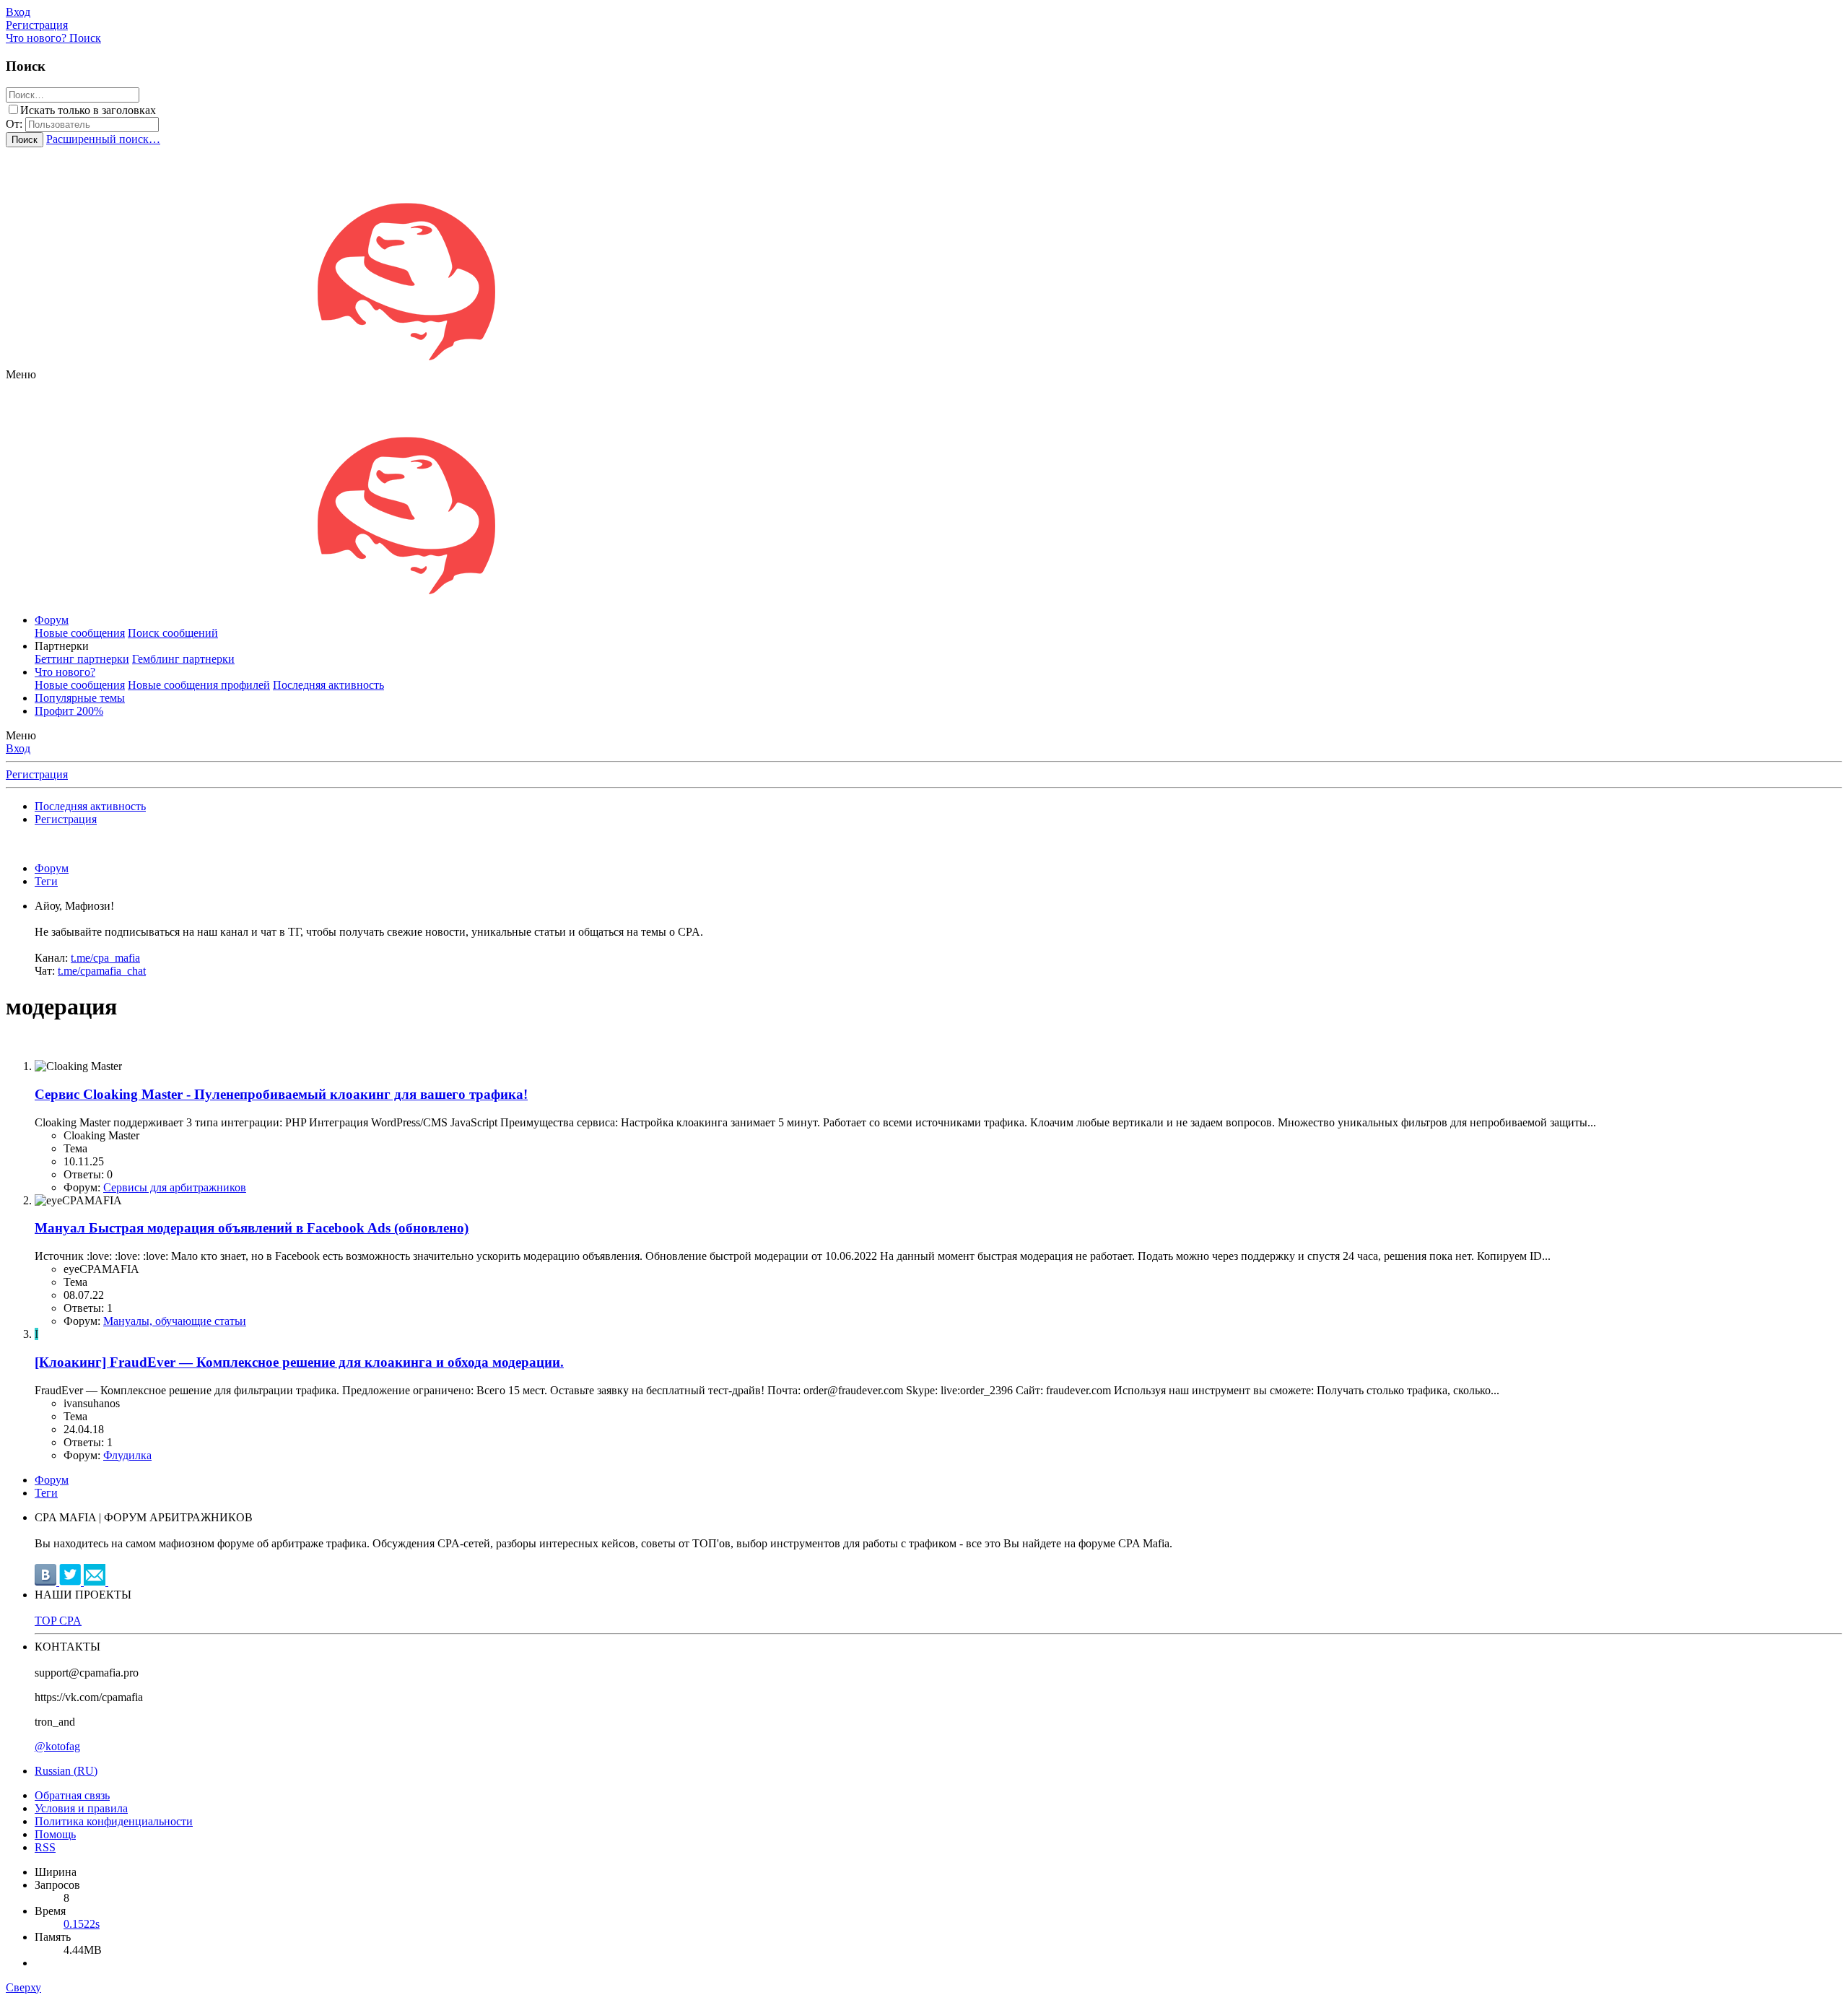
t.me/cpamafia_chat (102, 971)
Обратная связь (72, 1795)
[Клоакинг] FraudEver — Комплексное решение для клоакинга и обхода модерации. (299, 1362)
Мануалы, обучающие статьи (175, 1321)
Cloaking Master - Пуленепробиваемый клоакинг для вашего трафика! (281, 1094)
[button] (21, 374)
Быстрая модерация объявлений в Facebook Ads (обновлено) (252, 1228)
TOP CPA (58, 1621)
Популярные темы (80, 698)
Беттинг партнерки (82, 659)
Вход (18, 748)
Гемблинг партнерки (183, 659)
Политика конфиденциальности (114, 1821)
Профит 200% (69, 711)
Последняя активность (328, 685)
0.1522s (82, 1924)
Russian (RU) (66, 1771)
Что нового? (65, 672)
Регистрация (37, 774)
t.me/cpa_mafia (105, 958)
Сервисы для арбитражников (175, 1187)
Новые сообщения (80, 633)
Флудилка (127, 1455)
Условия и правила (81, 1808)
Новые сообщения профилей (199, 685)
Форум (52, 620)
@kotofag (57, 1746)
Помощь (55, 1834)
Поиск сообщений (173, 633)
